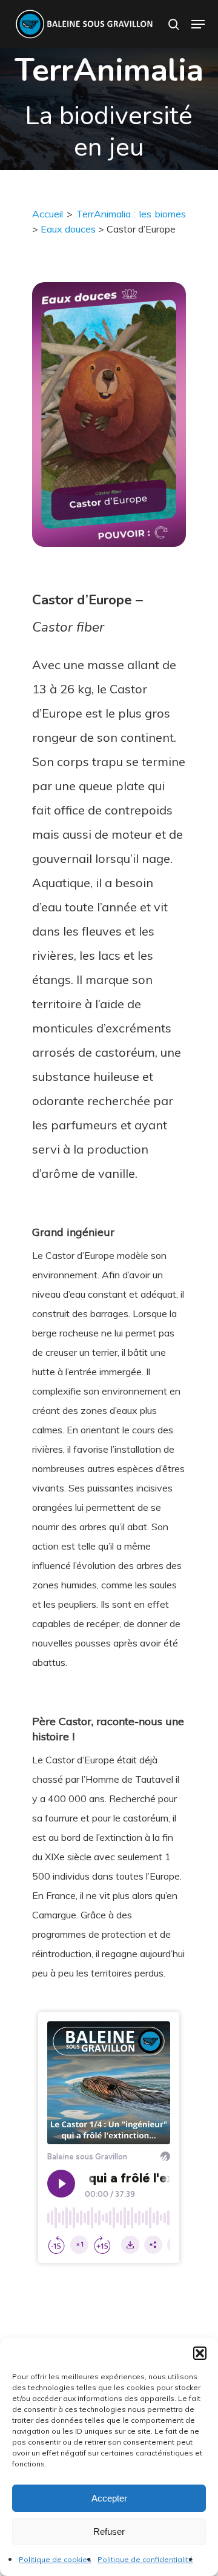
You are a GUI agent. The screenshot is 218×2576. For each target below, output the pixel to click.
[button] (200, 2353)
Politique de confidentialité (145, 2559)
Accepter (109, 2498)
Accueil (48, 214)
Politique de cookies (55, 2559)
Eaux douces (68, 229)
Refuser (109, 2531)
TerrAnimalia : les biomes (131, 214)
